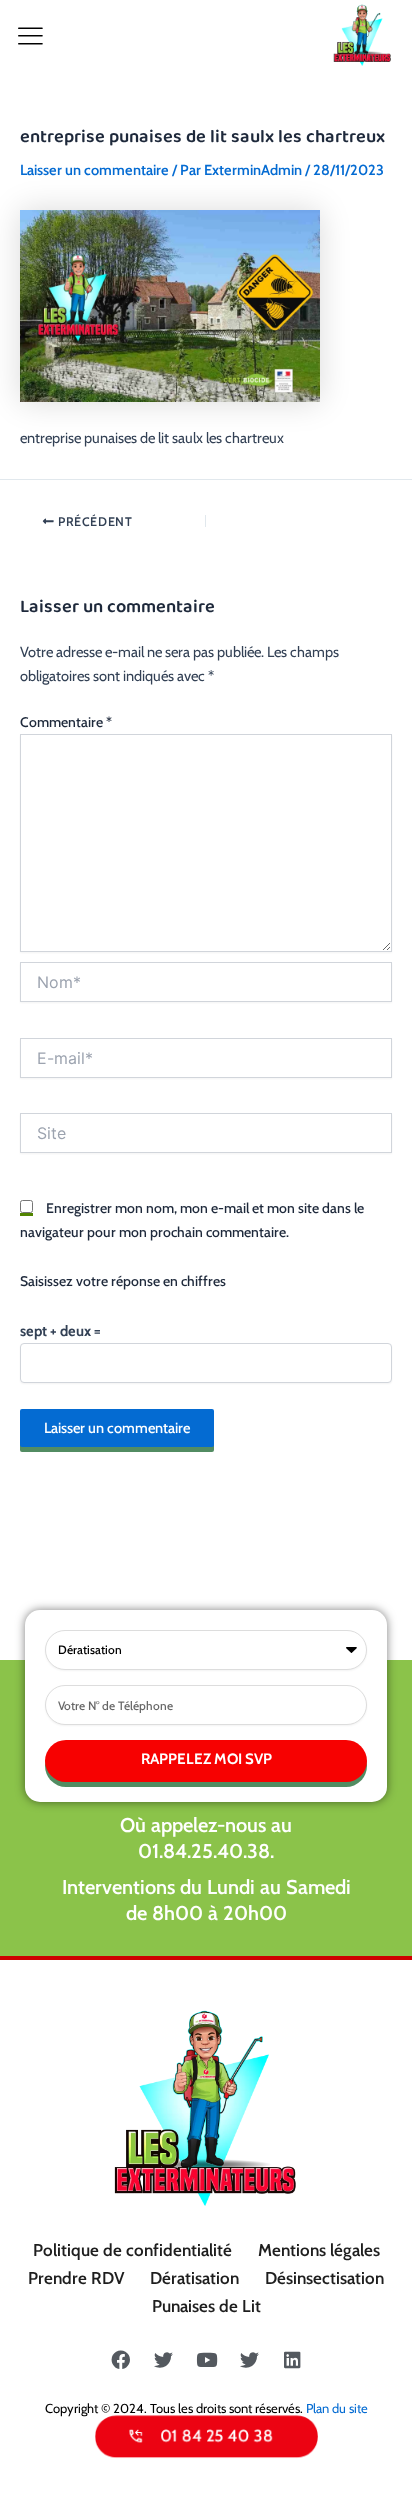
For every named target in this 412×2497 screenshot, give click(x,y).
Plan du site (337, 2408)
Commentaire (66, 722)
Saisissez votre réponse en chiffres (123, 1281)
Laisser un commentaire (94, 170)
